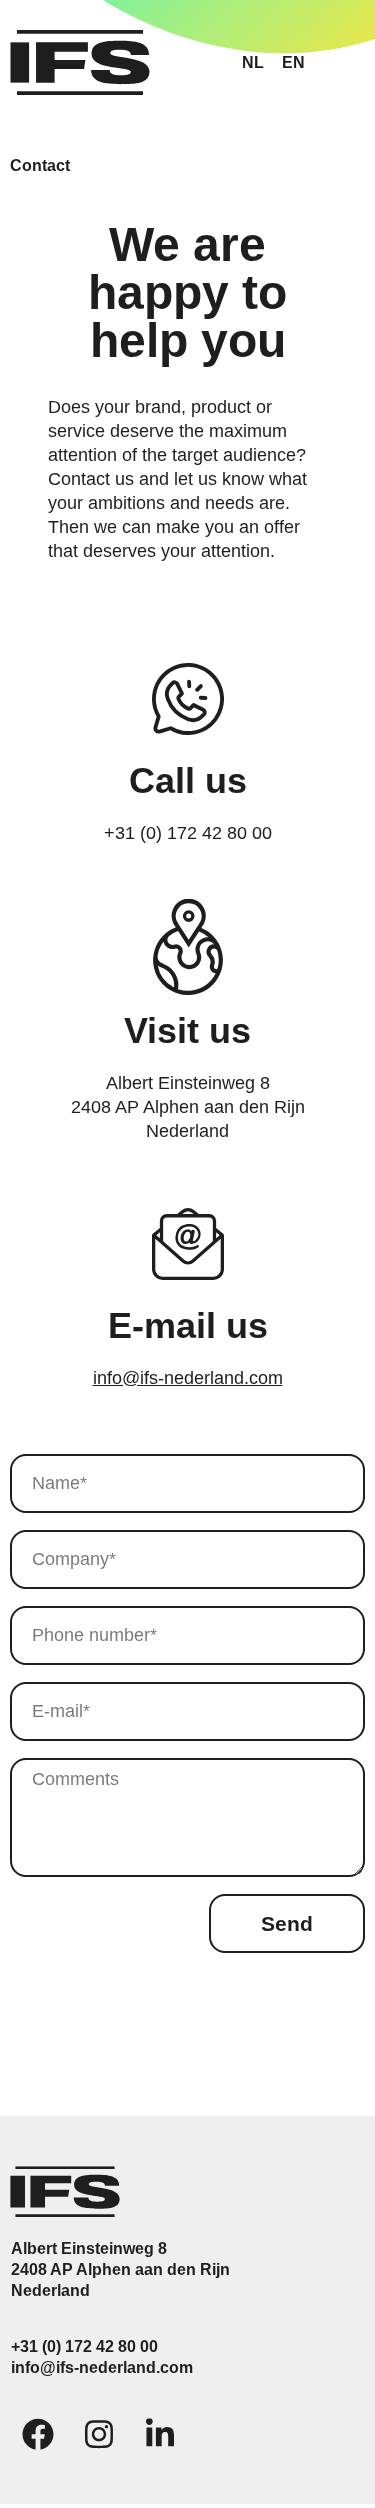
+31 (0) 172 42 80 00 (84, 2346)
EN (293, 62)
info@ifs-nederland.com (188, 1378)
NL (253, 62)
